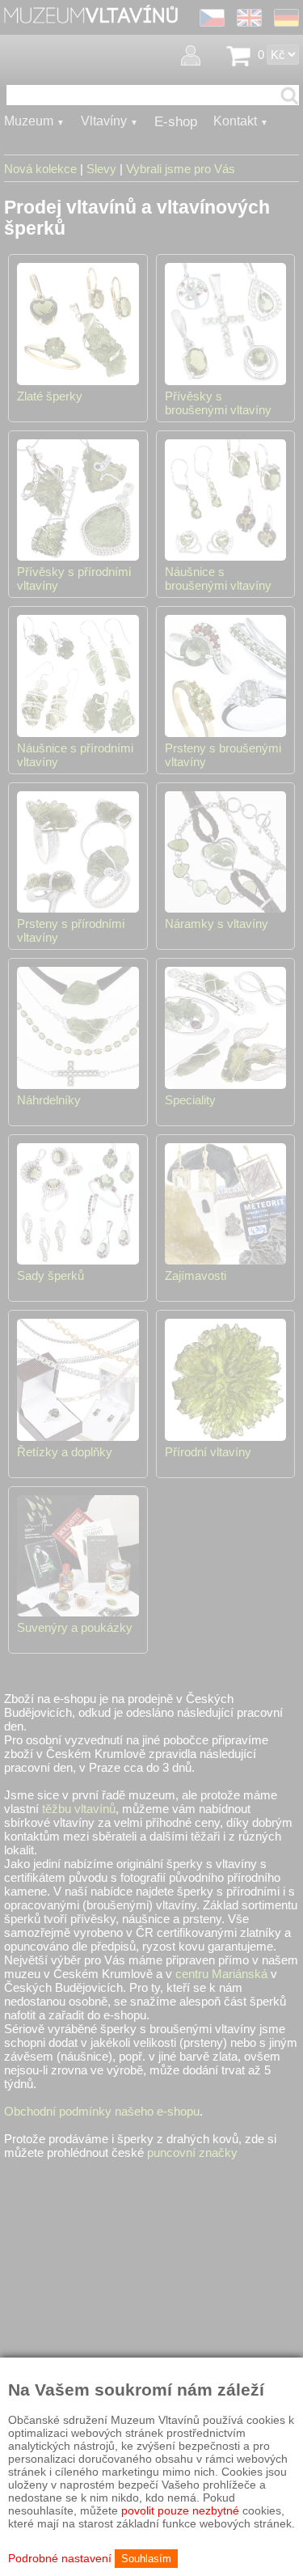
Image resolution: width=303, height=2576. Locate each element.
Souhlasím (146, 2559)
